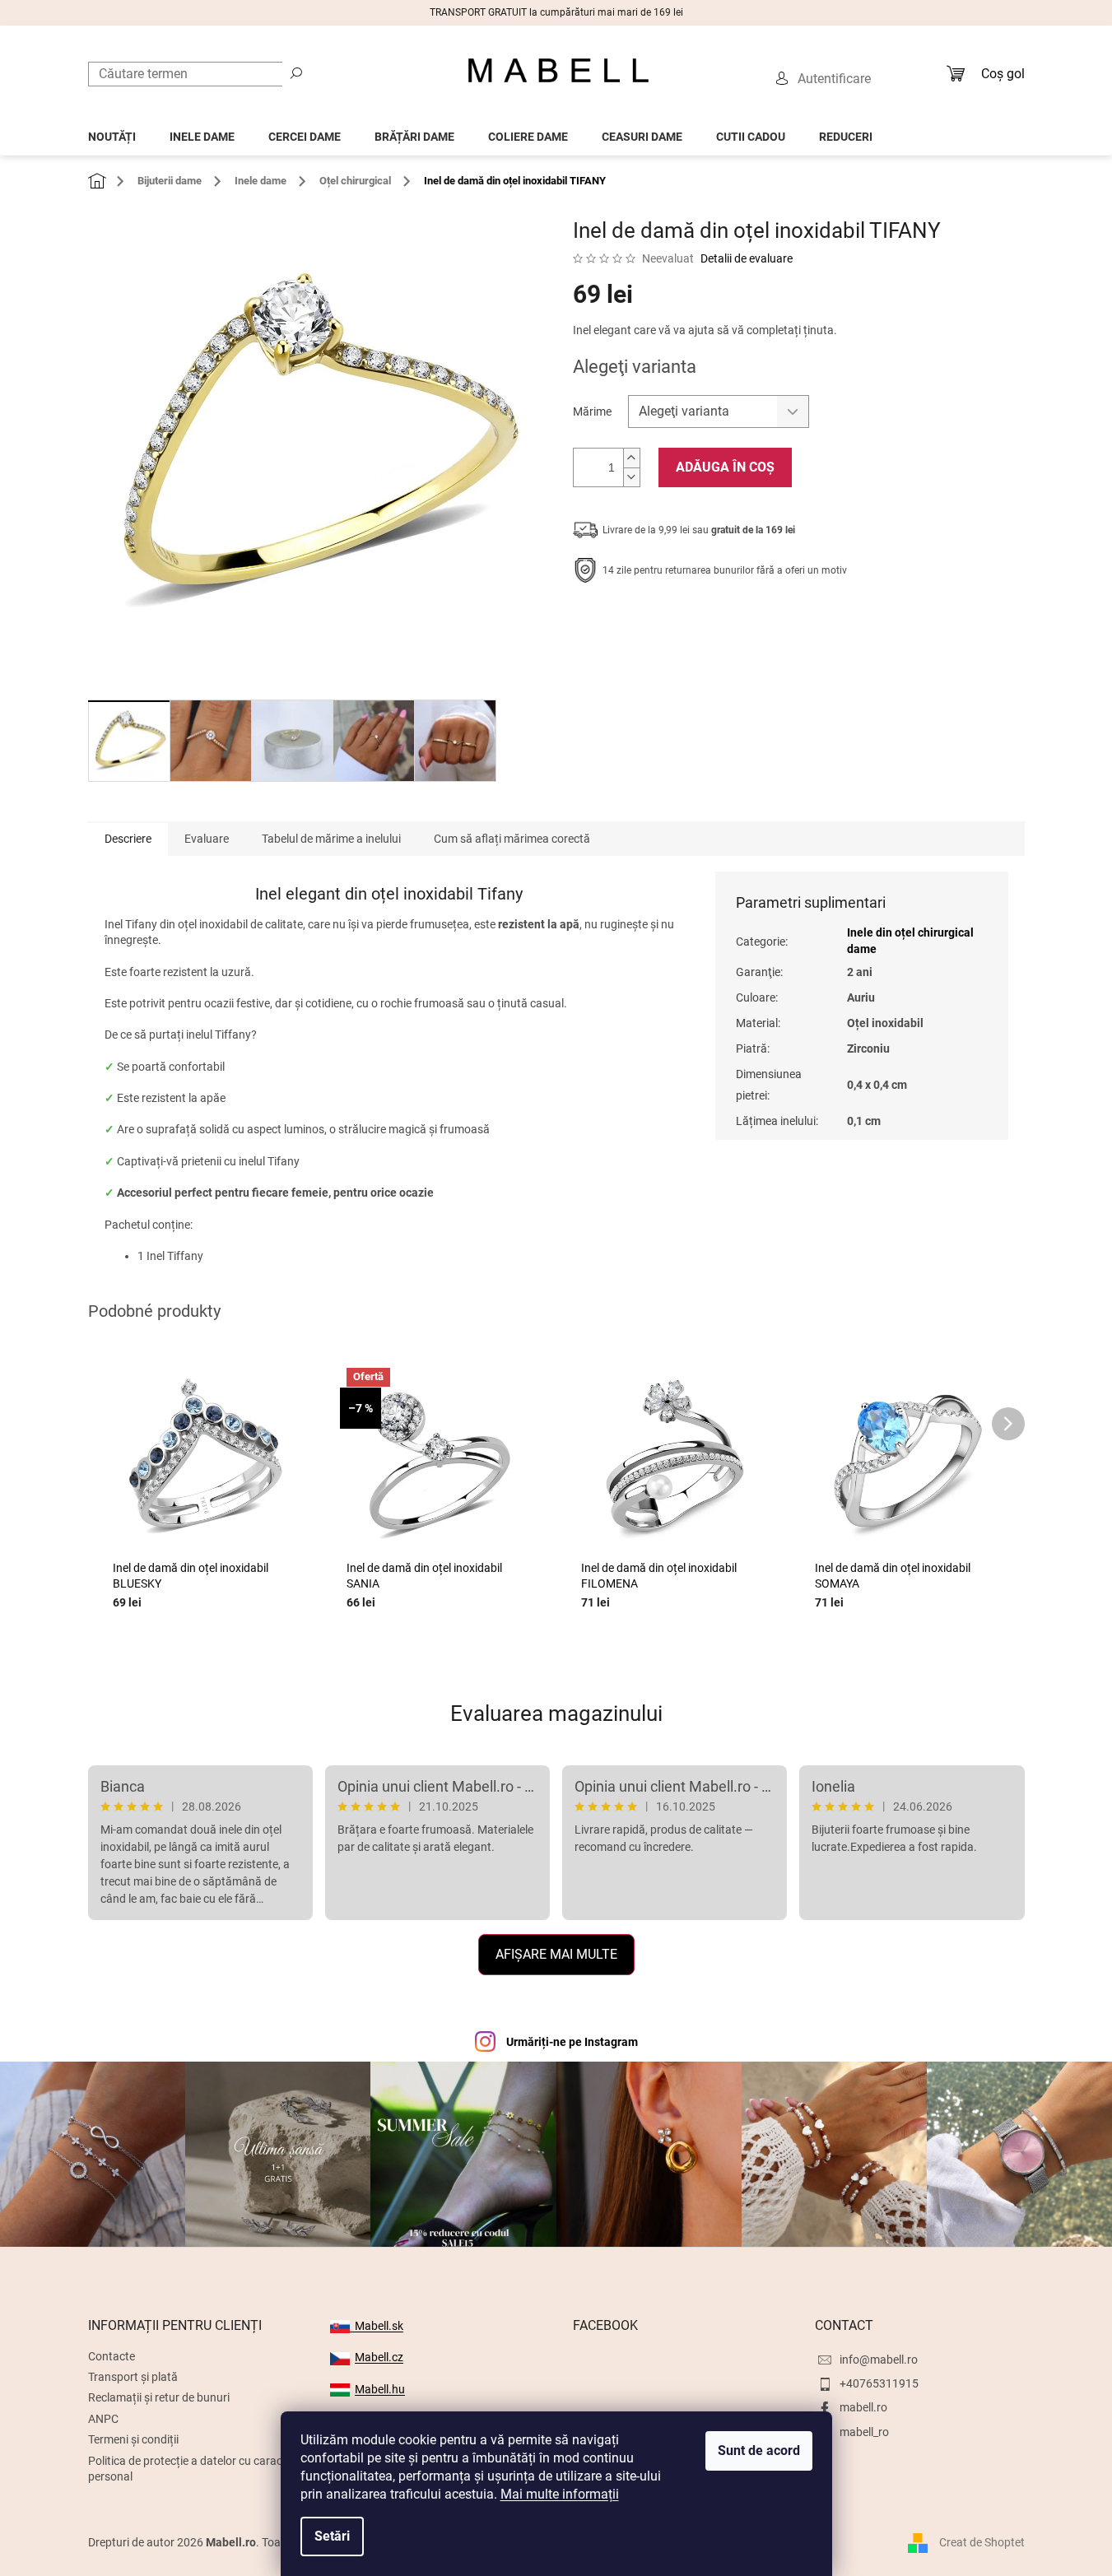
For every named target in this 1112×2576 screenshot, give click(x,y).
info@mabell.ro (879, 2360)
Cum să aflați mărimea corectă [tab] (512, 839)
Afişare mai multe (556, 1954)
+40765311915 (879, 2383)
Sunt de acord (759, 2450)
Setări (332, 2536)
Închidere (693, 621)
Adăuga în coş (725, 467)
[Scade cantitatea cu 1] (631, 477)
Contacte (112, 2356)
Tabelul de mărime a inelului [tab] (331, 839)
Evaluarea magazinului (556, 1713)
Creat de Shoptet (982, 2542)
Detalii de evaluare (747, 258)
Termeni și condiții (133, 2439)
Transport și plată (133, 2377)
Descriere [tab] (128, 839)
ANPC (103, 2419)
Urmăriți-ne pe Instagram (572, 2042)
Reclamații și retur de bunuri (159, 2397)
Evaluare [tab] (207, 839)
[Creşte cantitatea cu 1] (631, 458)
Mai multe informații (560, 2494)
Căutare (296, 72)
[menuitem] (112, 132)
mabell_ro (864, 2432)
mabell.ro (863, 2407)
